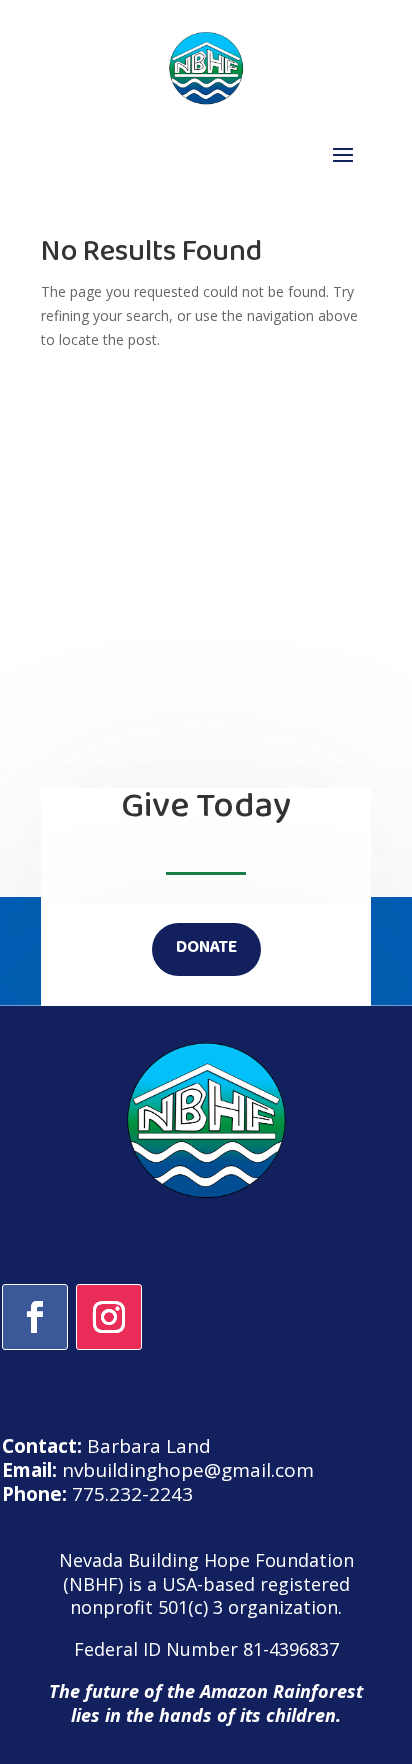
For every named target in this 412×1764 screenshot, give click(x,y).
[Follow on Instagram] (109, 1317)
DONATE (206, 949)
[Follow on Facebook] (35, 1317)
